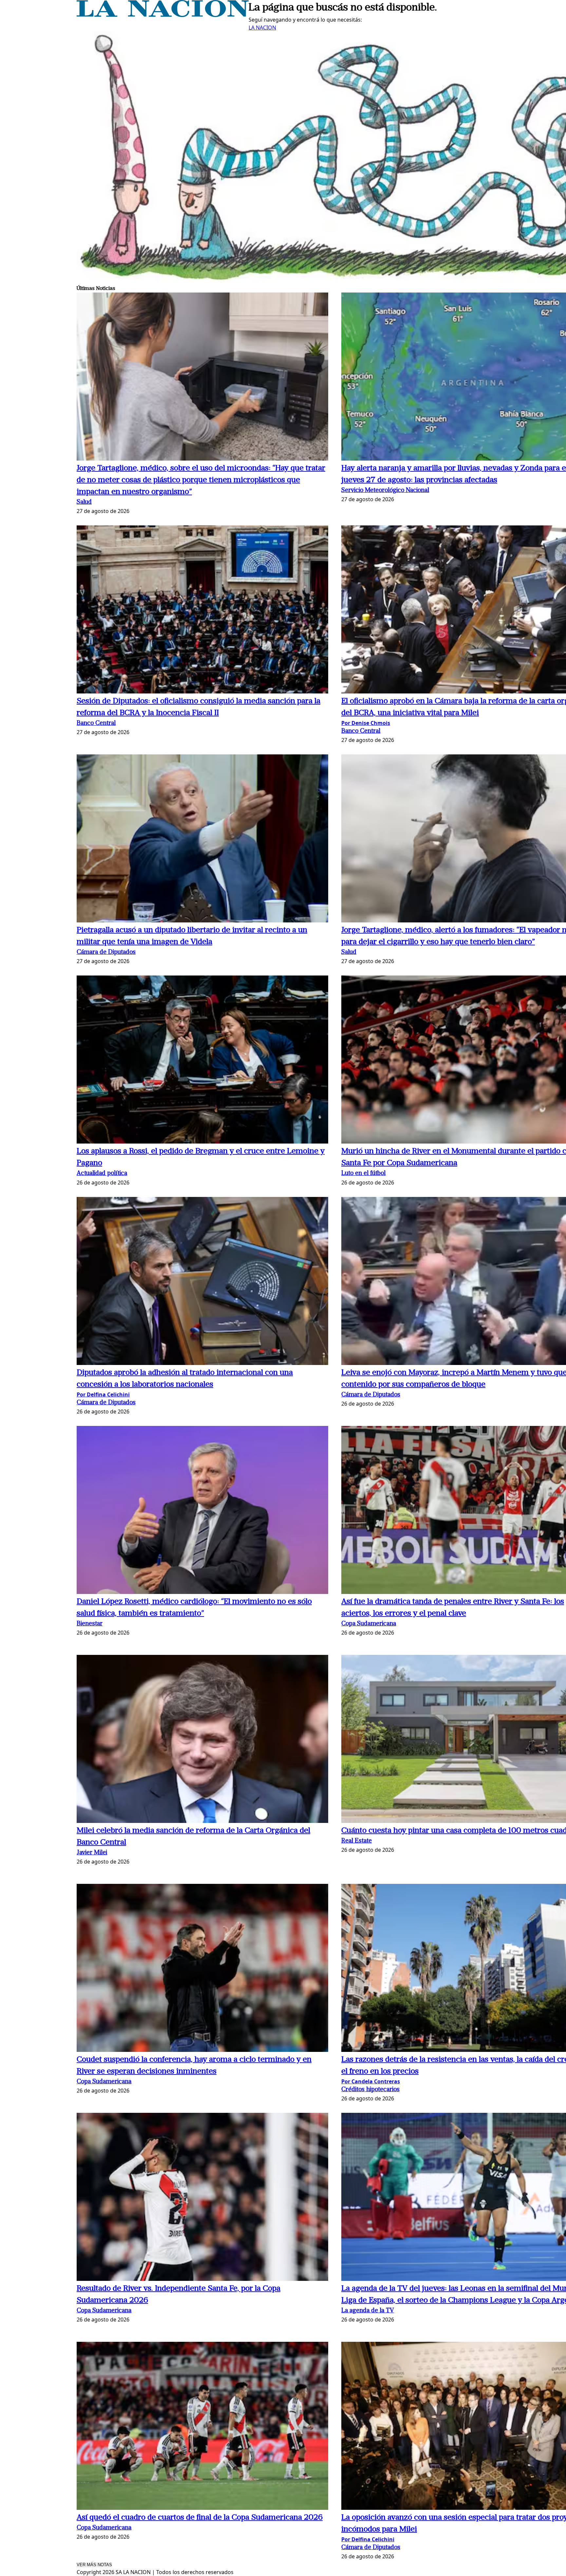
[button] (202, 378)
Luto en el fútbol (363, 1174)
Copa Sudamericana (369, 1624)
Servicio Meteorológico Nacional (385, 491)
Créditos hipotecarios (370, 2090)
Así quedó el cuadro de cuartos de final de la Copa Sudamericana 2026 (200, 2518)
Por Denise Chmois (366, 723)
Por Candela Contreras (371, 2081)
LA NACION (262, 28)
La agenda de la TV (368, 2311)
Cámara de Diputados (106, 952)
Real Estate (357, 1841)
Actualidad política (102, 1174)
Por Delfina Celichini (103, 1394)
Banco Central (96, 723)
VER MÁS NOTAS (94, 2565)
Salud (84, 502)
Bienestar (90, 1624)
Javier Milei (92, 1853)
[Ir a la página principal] (163, 15)
